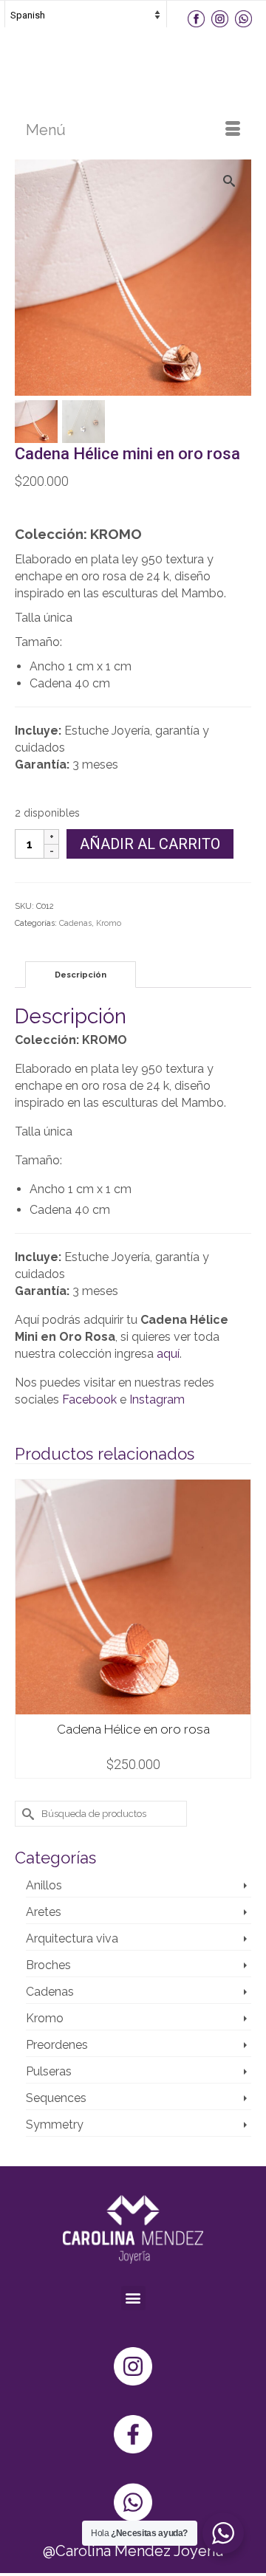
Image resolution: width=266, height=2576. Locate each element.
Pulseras (49, 2071)
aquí (168, 1354)
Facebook (89, 1399)
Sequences (56, 2098)
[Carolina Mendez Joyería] (133, 58)
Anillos (44, 1885)
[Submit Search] (26, 1814)
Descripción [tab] (81, 975)
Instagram (157, 1399)
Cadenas (75, 923)
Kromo (109, 923)
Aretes (44, 1912)
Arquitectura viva (72, 1938)
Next (238, 1629)
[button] (133, 2298)
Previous (28, 1629)
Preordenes (57, 2045)
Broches (48, 1965)
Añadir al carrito (150, 844)
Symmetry (55, 2125)
